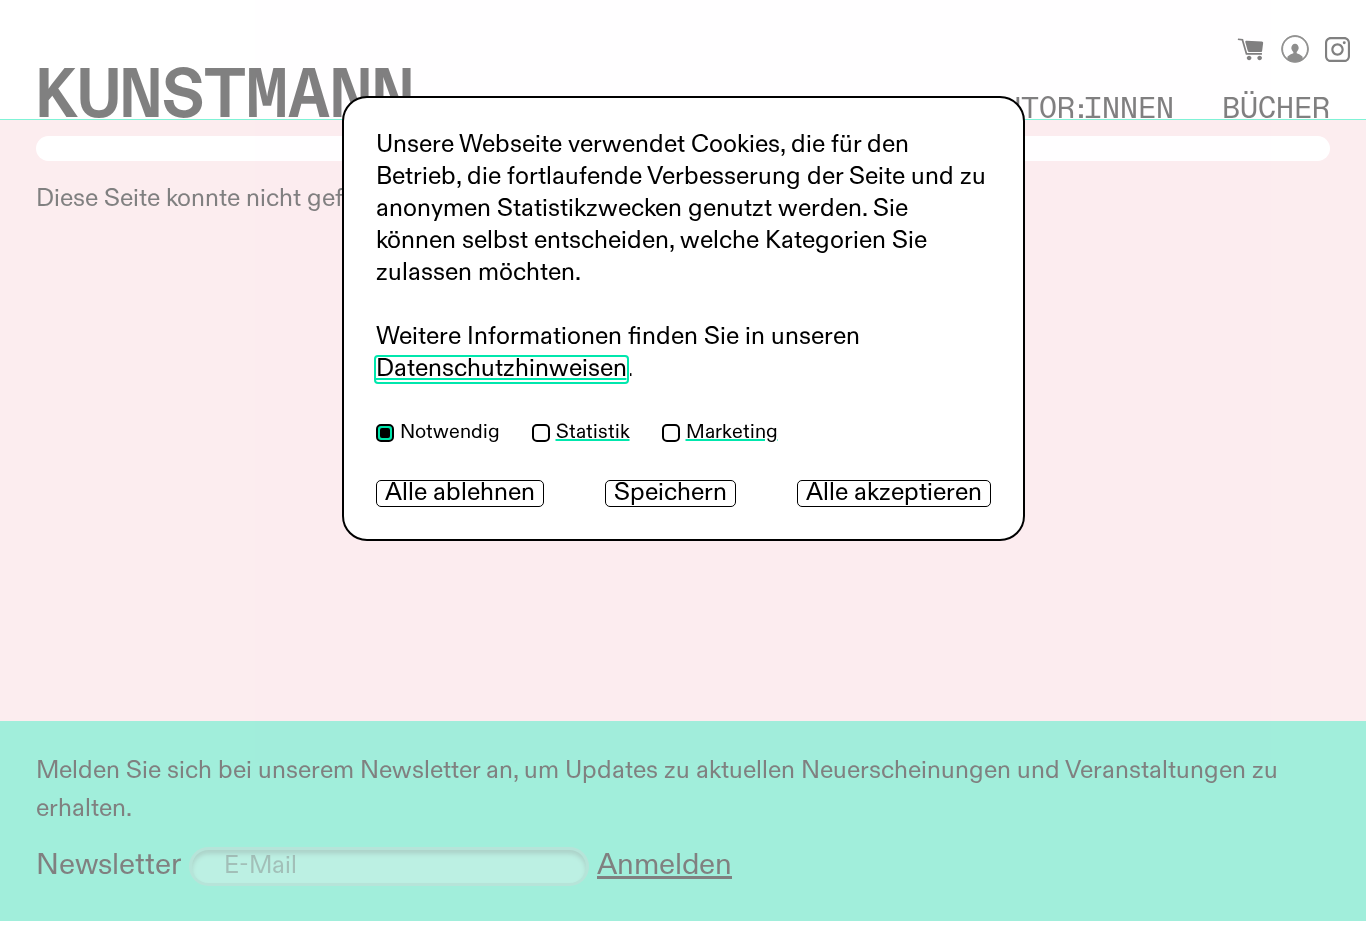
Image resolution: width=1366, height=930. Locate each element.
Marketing (732, 433)
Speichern (670, 493)
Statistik (593, 433)
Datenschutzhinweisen (501, 369)
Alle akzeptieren (894, 493)
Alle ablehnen (460, 493)
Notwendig (450, 433)
